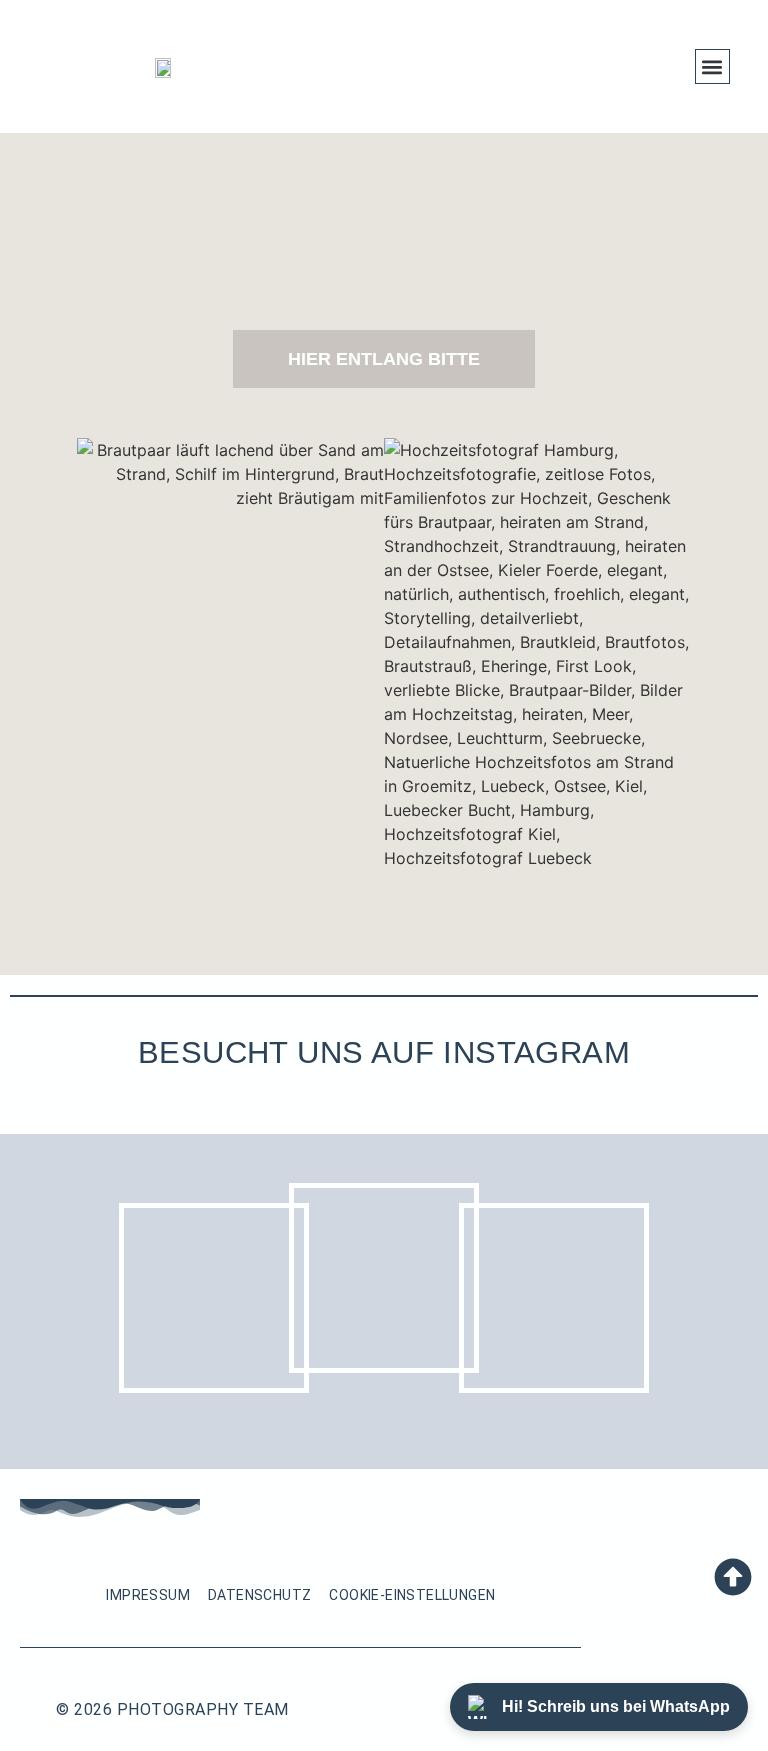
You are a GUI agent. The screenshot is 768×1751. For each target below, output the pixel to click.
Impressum (148, 1595)
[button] (712, 66)
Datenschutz (259, 1595)
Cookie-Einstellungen (412, 1595)
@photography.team (384, 1096)
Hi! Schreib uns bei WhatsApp (616, 1706)
